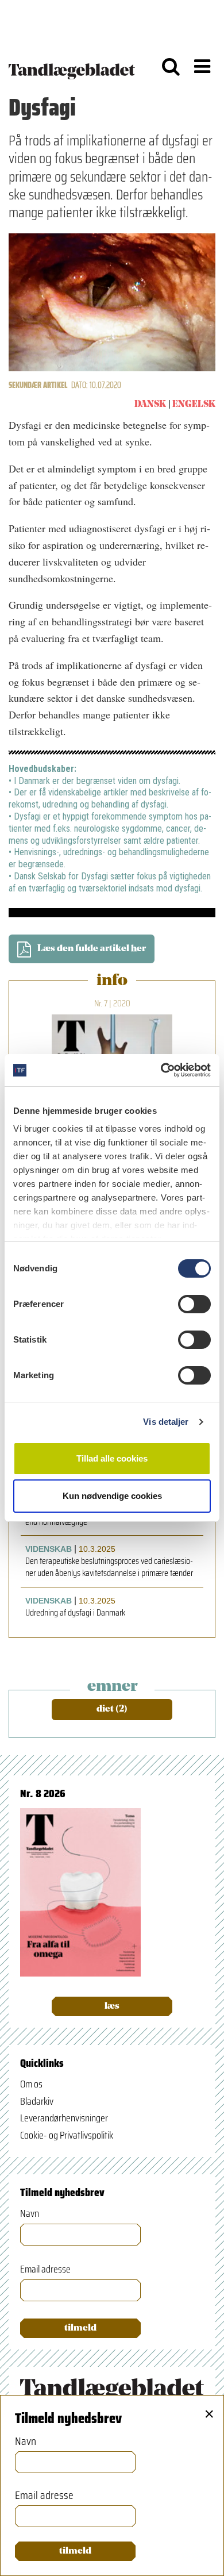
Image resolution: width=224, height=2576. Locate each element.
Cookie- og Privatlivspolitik (67, 2135)
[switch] (194, 1304)
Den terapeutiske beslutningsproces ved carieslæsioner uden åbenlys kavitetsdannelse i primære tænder (109, 1567)
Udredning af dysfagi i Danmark (75, 1613)
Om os (31, 2084)
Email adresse (45, 2269)
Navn (30, 2214)
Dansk (150, 405)
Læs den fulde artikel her (92, 949)
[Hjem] (72, 66)
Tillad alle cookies (112, 1458)
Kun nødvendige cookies (112, 1496)
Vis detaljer (166, 1422)
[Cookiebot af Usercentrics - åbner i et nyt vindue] (161, 1070)
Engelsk (194, 405)
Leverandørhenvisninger (64, 2118)
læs (112, 2006)
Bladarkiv (37, 2101)
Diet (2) (112, 1709)
